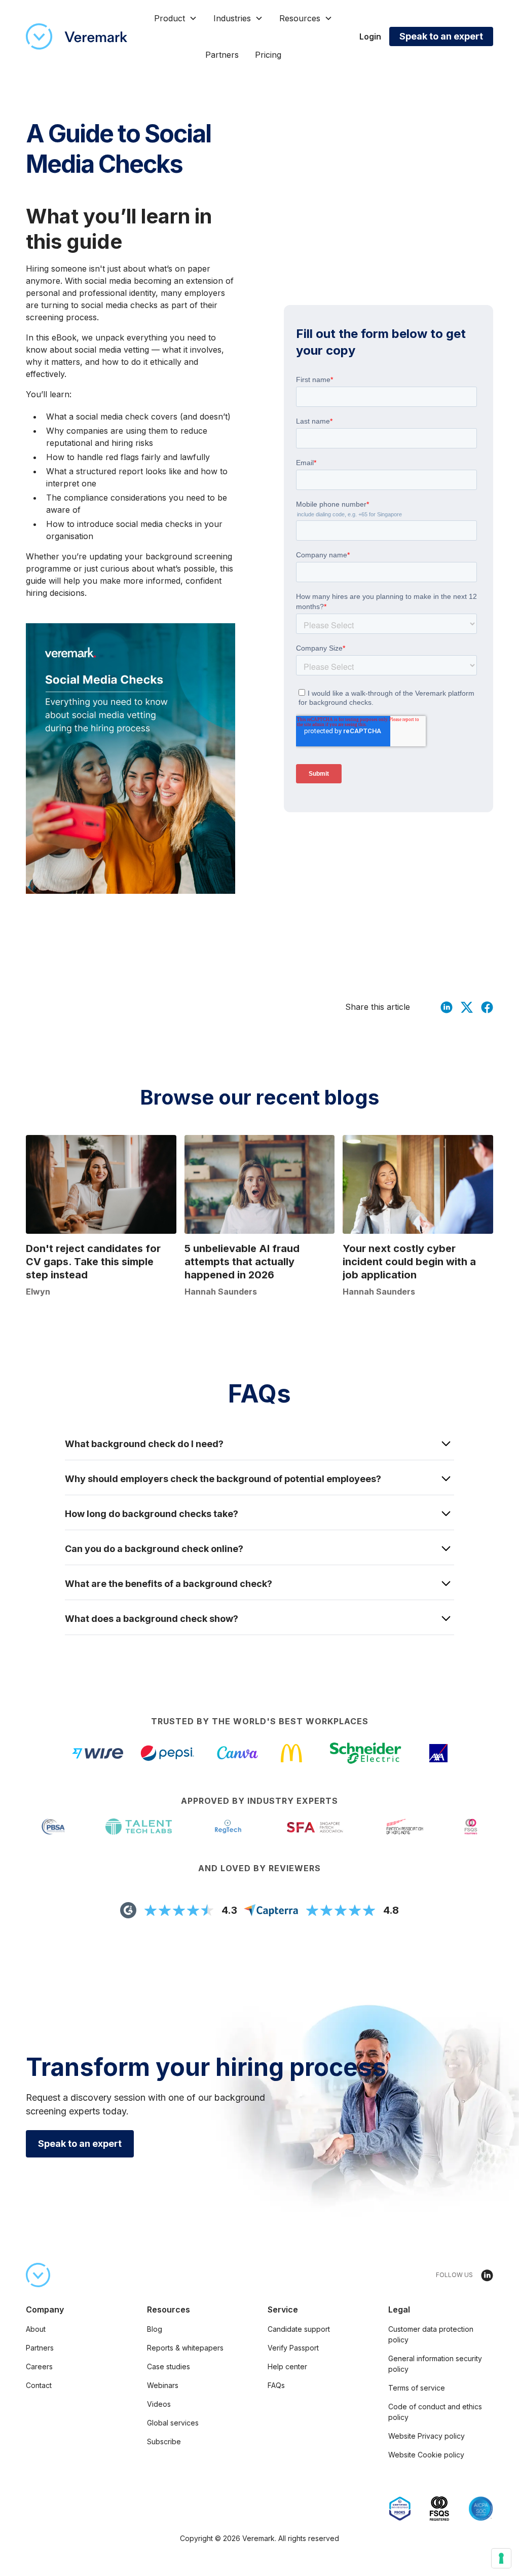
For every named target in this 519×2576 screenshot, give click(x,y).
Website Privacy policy (427, 2436)
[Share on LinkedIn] (447, 1007)
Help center (287, 2366)
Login (370, 36)
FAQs (276, 2385)
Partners (222, 55)
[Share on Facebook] (487, 1007)
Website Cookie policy (426, 2455)
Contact (39, 2385)
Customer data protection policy (431, 2334)
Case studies (169, 2366)
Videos (159, 2404)
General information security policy (435, 2364)
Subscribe (164, 2441)
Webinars (163, 2385)
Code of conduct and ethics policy (435, 2412)
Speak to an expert (441, 36)
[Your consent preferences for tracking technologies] (501, 2558)
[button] (176, 18)
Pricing (268, 55)
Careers (39, 2366)
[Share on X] (467, 1007)
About (36, 2329)
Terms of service (417, 2388)
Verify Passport (293, 2348)
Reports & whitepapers (185, 2348)
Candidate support (299, 2329)
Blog (155, 2329)
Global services (173, 2423)
